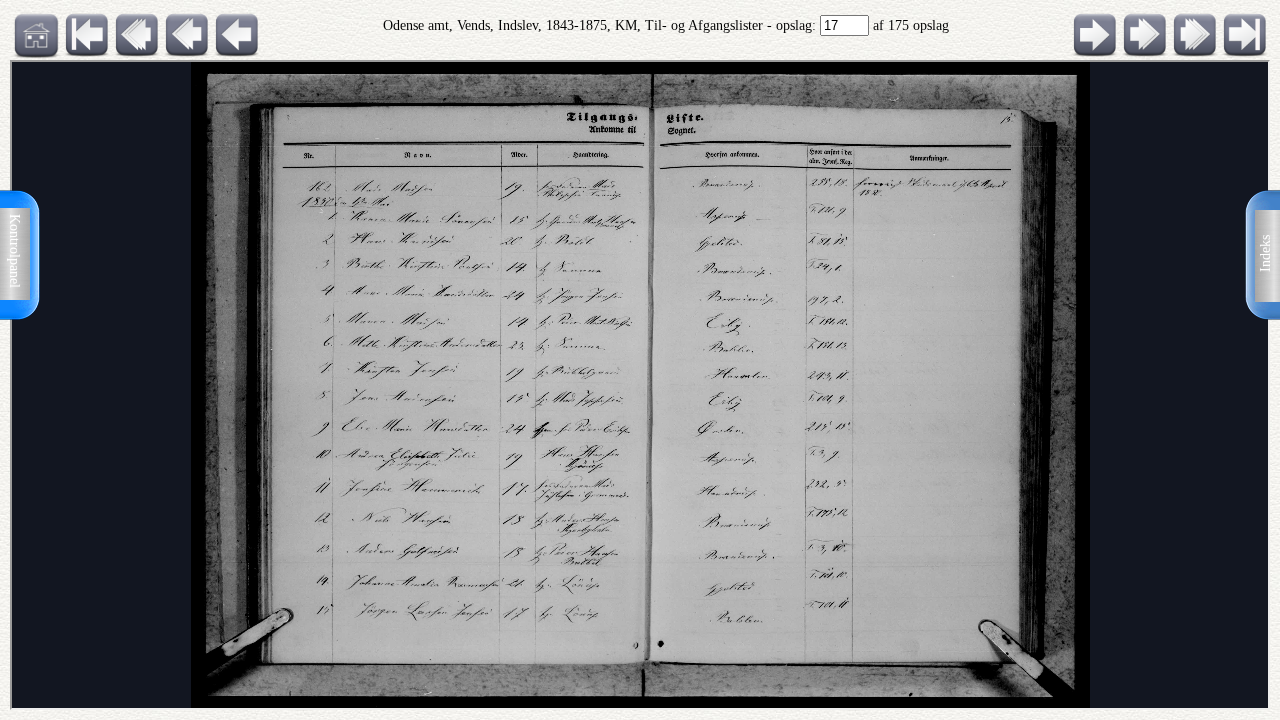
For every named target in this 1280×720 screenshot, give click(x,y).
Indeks (1265, 253)
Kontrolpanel (14, 251)
